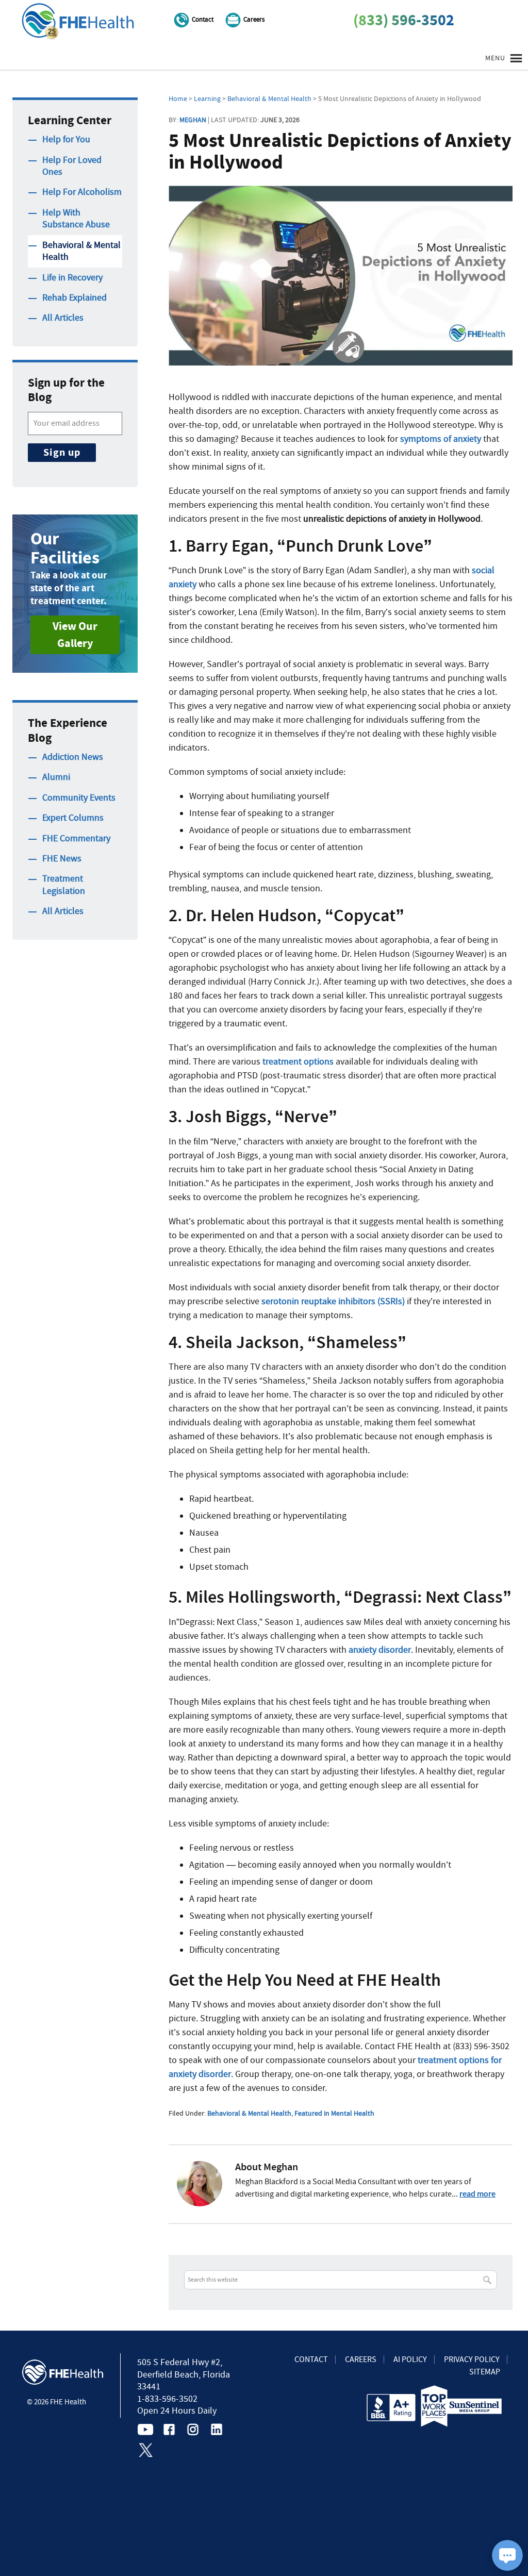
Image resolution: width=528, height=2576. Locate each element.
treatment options (298, 1062)
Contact (203, 19)
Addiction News (73, 757)
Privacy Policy (472, 2359)
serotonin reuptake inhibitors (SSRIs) (333, 1301)
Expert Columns (73, 818)
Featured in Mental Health (334, 2113)
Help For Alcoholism (82, 192)
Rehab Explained (75, 298)
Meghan (193, 120)
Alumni (56, 777)
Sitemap (485, 2372)
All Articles (63, 318)
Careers (254, 19)
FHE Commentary (76, 838)
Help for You (66, 139)
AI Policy (410, 2359)
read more (477, 2194)
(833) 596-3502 (404, 20)
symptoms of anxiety (441, 439)
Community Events (79, 798)
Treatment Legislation (64, 885)
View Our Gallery (75, 635)
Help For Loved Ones (72, 166)
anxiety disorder (380, 1650)
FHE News (62, 859)
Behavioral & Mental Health (249, 2113)
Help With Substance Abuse (76, 219)
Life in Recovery (72, 278)
